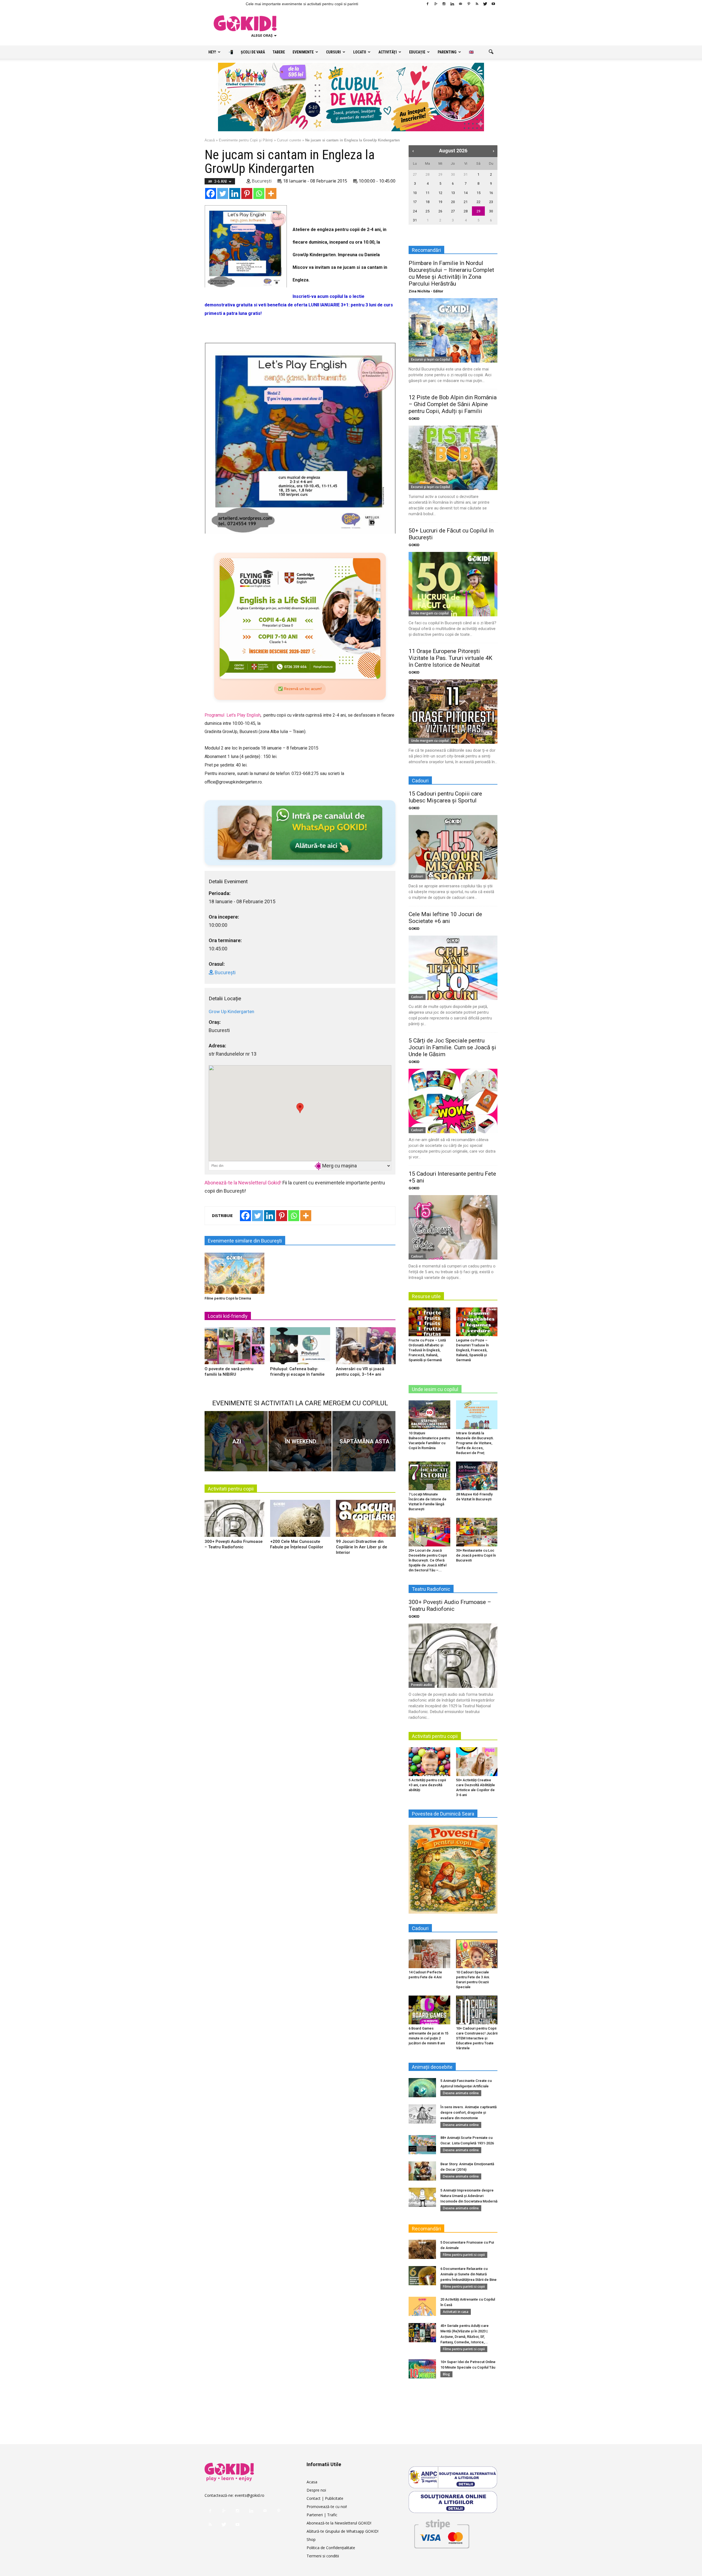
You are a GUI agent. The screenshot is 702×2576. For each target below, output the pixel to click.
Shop (311, 2539)
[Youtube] (493, 4)
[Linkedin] (452, 4)
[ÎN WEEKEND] (300, 1441)
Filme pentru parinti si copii (464, 2255)
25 (428, 211)
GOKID (414, 419)
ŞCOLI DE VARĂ (253, 52)
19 (440, 202)
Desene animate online (461, 2093)
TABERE (279, 52)
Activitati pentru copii (231, 1489)
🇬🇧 (471, 52)
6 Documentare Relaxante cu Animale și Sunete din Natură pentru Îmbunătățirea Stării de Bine (469, 2274)
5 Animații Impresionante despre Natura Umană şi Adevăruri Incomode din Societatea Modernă (469, 2196)
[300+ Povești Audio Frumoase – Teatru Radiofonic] (234, 1520)
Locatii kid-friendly (228, 1316)
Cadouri (417, 876)
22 (479, 202)
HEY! (212, 52)
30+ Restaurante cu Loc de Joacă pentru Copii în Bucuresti (476, 1555)
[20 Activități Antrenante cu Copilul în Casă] (422, 2306)
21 (466, 202)
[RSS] (477, 4)
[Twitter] (485, 4)
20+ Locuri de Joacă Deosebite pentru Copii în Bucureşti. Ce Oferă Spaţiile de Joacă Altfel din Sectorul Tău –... (428, 1560)
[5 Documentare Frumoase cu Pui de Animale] (422, 2249)
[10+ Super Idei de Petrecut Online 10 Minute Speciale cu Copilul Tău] (422, 2369)
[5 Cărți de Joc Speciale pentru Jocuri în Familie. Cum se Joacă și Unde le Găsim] (453, 1101)
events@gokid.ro (250, 2495)
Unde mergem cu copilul (430, 613)
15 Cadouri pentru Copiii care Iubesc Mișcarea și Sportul (445, 797)
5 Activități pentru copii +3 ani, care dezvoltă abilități (427, 1785)
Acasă (210, 140)
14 (466, 193)
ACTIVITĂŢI (388, 52)
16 (491, 193)
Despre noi (316, 2490)
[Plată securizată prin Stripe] (441, 2533)
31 (466, 174)
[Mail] (460, 4)
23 (491, 202)
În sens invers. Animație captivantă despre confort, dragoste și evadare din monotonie (469, 2112)
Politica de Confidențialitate (331, 2548)
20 (453, 202)
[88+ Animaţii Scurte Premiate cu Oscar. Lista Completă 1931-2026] (422, 2145)
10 (415, 193)
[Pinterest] (469, 4)
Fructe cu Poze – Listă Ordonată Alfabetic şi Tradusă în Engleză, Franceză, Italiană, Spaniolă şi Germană (427, 1350)
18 (428, 202)
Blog (446, 2374)
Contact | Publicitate (325, 2498)
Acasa (312, 2482)
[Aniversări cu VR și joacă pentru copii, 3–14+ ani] (366, 1348)
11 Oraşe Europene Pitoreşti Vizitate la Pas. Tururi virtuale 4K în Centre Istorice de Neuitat (450, 658)
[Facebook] (428, 4)
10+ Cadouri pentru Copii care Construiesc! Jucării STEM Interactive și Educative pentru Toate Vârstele (477, 2038)
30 (453, 174)
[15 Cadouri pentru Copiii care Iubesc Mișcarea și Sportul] (453, 847)
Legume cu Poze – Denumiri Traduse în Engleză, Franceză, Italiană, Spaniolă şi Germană (472, 1350)
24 (415, 211)
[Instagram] (444, 4)
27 (415, 174)
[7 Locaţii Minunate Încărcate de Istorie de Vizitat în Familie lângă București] (429, 1476)
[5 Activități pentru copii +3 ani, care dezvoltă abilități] (429, 1762)
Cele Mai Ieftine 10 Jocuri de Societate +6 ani (445, 918)
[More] (271, 193)
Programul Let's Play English (233, 715)
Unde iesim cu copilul (435, 1389)
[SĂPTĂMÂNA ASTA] (364, 1441)
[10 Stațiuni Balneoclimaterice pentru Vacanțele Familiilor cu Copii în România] (429, 1415)
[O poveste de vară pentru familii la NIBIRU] (234, 1348)
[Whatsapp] (259, 193)
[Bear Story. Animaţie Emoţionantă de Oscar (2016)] (422, 2171)
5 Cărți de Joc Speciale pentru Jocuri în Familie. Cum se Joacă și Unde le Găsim (452, 1047)
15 (479, 193)
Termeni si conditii (323, 2556)
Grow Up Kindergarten (231, 1011)
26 (440, 211)
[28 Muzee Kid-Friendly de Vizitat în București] (477, 1476)
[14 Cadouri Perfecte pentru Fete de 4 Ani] (429, 1954)
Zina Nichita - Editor (426, 291)
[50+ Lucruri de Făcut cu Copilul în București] (453, 584)
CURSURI (333, 52)
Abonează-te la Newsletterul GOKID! (339, 2523)
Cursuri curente (289, 140)
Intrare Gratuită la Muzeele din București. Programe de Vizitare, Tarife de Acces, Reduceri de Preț (475, 1443)
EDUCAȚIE (417, 52)
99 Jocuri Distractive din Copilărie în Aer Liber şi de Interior (362, 1547)
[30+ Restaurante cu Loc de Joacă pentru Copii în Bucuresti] (477, 1532)
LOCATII (360, 52)
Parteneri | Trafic (322, 2515)
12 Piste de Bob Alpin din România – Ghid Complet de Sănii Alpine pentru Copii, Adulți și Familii (453, 404)
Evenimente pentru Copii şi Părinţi (246, 140)
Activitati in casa (456, 2312)
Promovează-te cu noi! (327, 2507)
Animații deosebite (432, 2067)
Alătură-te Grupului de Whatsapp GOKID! (342, 2531)
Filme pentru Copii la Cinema (228, 1298)
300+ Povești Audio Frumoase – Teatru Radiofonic (450, 1605)
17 (415, 202)
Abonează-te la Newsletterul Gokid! (243, 1183)
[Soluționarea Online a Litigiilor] (453, 2502)
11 (428, 193)
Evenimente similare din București (245, 1241)
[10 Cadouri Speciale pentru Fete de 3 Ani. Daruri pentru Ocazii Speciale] (477, 1954)
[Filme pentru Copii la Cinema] (234, 1273)
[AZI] (236, 1441)
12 (440, 193)
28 (428, 174)
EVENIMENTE (303, 52)
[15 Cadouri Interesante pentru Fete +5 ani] (453, 1227)
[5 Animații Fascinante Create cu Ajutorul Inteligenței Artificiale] (422, 2088)
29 (440, 174)
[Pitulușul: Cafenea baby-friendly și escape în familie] (300, 1348)
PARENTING (447, 52)
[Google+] (436, 4)
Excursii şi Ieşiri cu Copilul (431, 359)
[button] (491, 52)
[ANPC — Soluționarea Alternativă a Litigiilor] (453, 2477)
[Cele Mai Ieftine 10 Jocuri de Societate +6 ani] (453, 968)
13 (453, 193)
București (261, 181)
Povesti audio (422, 1685)
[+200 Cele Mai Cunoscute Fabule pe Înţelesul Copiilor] (300, 1520)
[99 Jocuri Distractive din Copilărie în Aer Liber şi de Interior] (366, 1520)
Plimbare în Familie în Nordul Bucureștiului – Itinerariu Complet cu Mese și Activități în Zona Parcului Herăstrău (451, 273)
